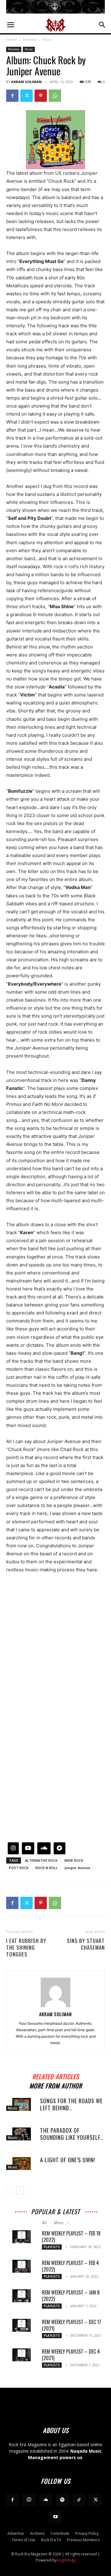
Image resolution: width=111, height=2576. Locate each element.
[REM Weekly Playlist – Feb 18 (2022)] (22, 2237)
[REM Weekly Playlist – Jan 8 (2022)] (22, 2296)
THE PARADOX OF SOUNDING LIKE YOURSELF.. (72, 2134)
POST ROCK (19, 1868)
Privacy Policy (87, 2533)
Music (47, 40)
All (44, 2223)
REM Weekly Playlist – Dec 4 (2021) (71, 2355)
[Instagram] (29, 2500)
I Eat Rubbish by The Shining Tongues (26, 1948)
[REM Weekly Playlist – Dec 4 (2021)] (22, 2355)
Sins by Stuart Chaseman (86, 1944)
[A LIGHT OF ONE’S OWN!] (22, 2163)
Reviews (30, 40)
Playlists (52, 2247)
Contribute (60, 2533)
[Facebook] (12, 96)
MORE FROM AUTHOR (56, 2085)
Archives (37, 2533)
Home (12, 40)
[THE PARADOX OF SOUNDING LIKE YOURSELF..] (22, 2134)
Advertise (16, 2533)
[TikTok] (79, 2500)
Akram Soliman (26, 82)
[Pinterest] (41, 96)
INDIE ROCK (74, 1860)
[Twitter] (27, 96)
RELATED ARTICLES (56, 2076)
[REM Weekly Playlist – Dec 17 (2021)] (22, 2325)
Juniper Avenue (77, 1868)
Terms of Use (23, 2540)
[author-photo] (55, 2006)
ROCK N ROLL (47, 1868)
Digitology (67, 2560)
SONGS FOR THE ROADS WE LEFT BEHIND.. (71, 2104)
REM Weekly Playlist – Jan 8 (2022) (71, 2296)
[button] (10, 25)
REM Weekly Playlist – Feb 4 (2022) (70, 2266)
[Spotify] (62, 2500)
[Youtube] (55, 2517)
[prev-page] (10, 2190)
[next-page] (20, 2190)
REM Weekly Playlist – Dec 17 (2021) (72, 2325)
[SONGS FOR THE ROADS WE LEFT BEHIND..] (22, 2104)
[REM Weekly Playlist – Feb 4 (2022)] (22, 2266)
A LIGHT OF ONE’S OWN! (68, 2160)
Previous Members (83, 2540)
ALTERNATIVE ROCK (41, 1860)
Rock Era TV (51, 2540)
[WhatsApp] (55, 96)
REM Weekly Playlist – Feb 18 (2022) (71, 2237)
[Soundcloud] (46, 2500)
